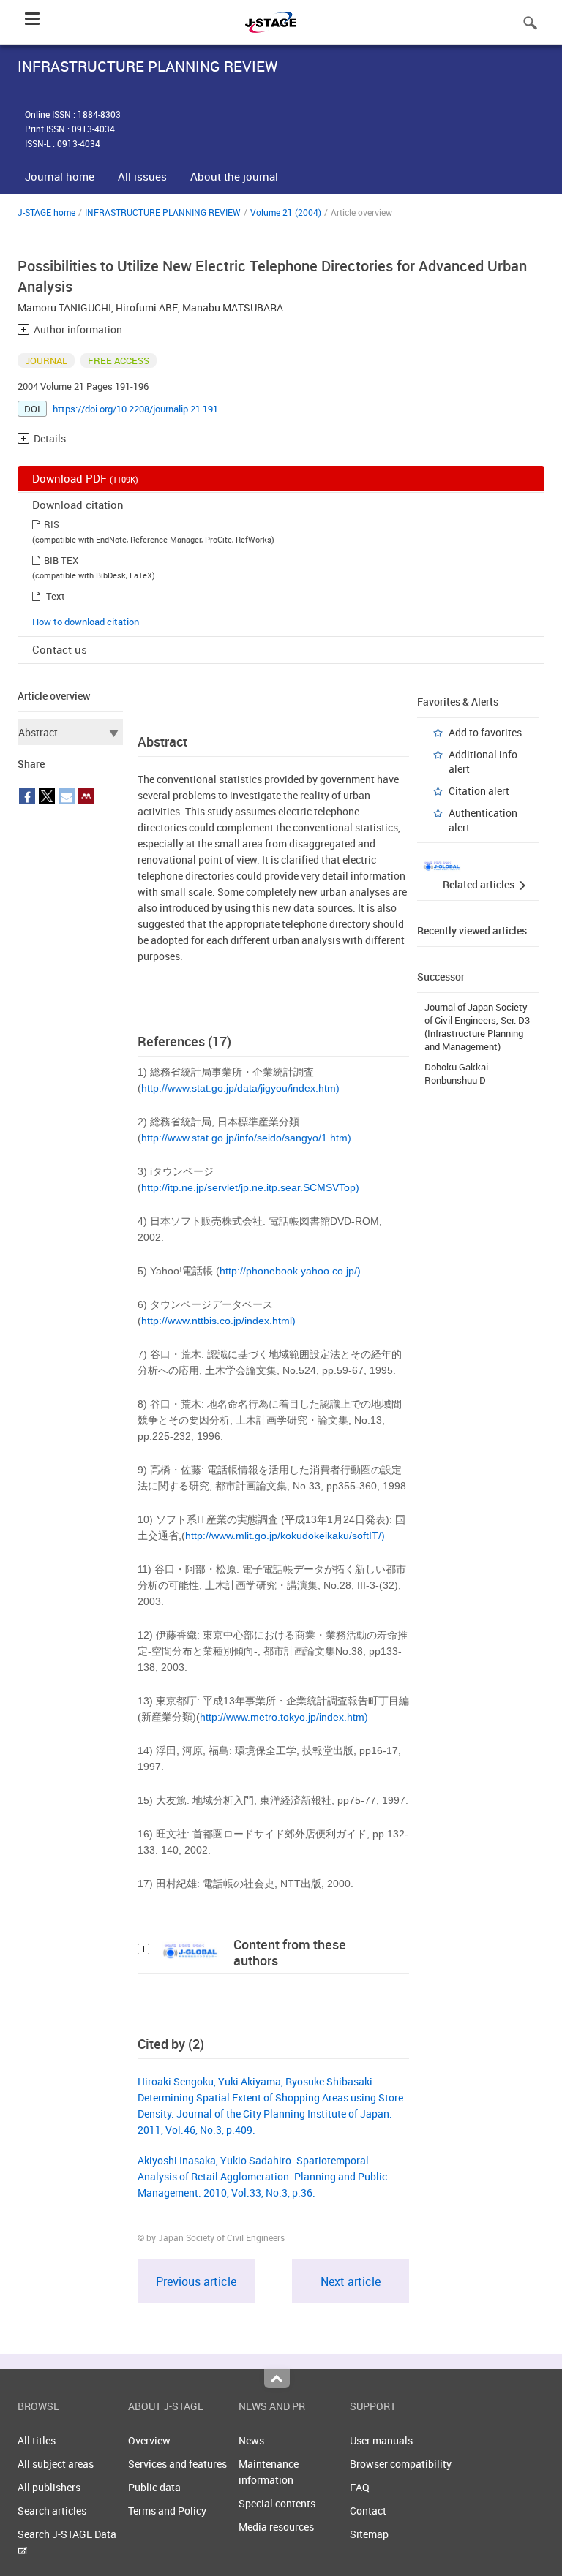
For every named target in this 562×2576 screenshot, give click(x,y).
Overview (149, 2440)
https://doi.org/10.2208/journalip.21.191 (135, 409)
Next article (351, 2281)
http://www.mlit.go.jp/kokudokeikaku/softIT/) (285, 1536)
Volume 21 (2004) (286, 212)
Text (56, 596)
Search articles (52, 2511)
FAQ (360, 2487)
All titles (37, 2440)
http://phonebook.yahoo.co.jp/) (290, 1271)
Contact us (60, 649)
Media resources (276, 2527)
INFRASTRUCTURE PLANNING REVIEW (163, 212)
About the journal (234, 176)
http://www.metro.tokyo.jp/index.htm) (284, 1717)
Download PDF (85, 478)
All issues (142, 176)
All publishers (49, 2487)
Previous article (196, 2281)
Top (277, 2379)
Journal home (60, 176)
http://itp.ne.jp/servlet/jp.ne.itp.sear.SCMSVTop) (250, 1187)
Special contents (277, 2503)
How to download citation (86, 622)
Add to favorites (485, 732)
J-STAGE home (46, 212)
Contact (368, 2511)
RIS (52, 524)
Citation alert (479, 791)
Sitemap (369, 2534)
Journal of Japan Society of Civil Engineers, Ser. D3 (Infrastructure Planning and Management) (477, 1027)
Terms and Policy (167, 2511)
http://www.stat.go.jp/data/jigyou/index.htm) (240, 1088)
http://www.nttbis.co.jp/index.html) (218, 1321)
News (251, 2440)
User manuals (381, 2440)
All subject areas (56, 2464)
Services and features (177, 2464)
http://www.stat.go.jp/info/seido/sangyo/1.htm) (246, 1138)
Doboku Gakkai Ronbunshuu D (456, 1073)
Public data (154, 2487)
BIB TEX (61, 560)
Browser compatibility (401, 2464)
